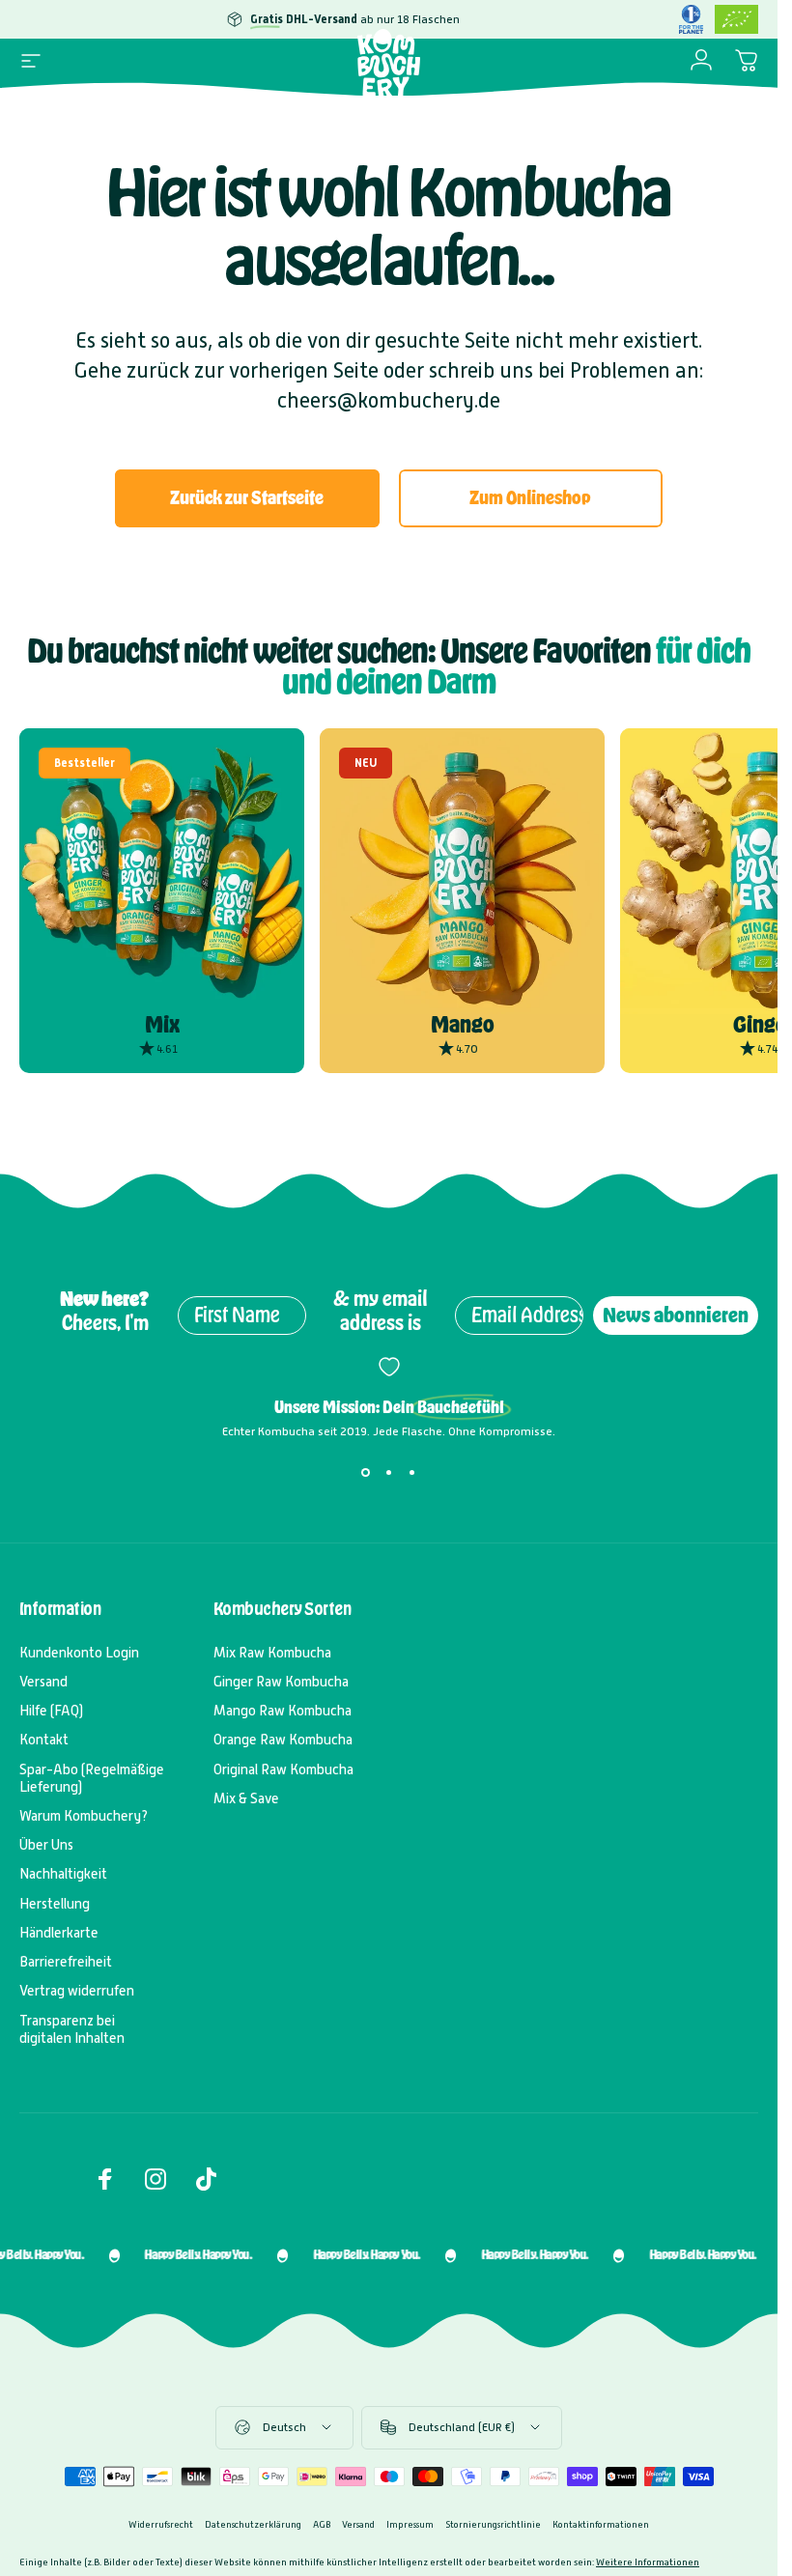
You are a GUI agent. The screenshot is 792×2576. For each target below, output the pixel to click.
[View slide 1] (366, 1473)
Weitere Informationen (648, 2562)
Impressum (410, 2524)
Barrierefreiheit (66, 1962)
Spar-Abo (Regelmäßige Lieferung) (92, 1778)
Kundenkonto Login (79, 1653)
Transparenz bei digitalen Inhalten (72, 2029)
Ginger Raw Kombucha (281, 1682)
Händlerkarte (59, 1933)
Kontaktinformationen (601, 2524)
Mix (162, 1025)
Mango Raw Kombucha (283, 1711)
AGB (322, 2524)
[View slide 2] (389, 1473)
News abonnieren (676, 1315)
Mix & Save (246, 1798)
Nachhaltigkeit (63, 1874)
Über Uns (46, 1845)
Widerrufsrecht (161, 2524)
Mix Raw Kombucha (272, 1653)
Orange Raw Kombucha (283, 1740)
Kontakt (44, 1740)
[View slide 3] (412, 1473)
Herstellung (55, 1904)
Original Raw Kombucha (283, 1769)
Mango (463, 1025)
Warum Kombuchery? (84, 1816)
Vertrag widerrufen (77, 1991)
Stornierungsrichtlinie (493, 2524)
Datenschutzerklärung (253, 2524)
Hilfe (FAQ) (51, 1711)
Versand (43, 1682)
